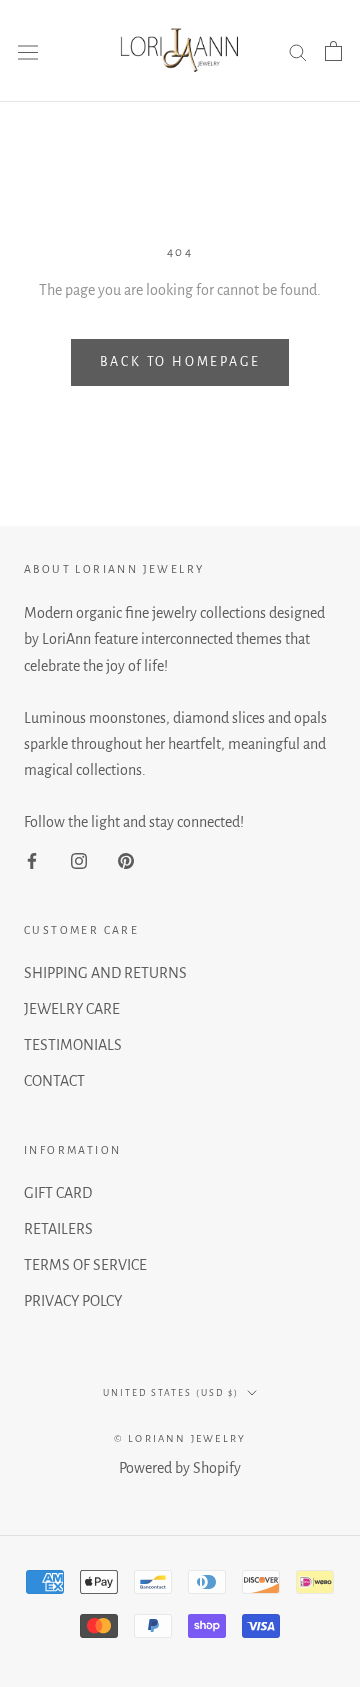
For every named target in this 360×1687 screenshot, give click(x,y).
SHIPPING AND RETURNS (105, 973)
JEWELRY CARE (72, 1009)
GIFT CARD (58, 1193)
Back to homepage (180, 362)
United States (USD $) (171, 1393)
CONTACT (54, 1081)
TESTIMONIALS (73, 1045)
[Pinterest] (126, 860)
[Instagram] (79, 860)
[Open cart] (333, 51)
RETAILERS (58, 1229)
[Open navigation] (28, 51)
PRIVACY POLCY (73, 1301)
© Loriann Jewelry (180, 1438)
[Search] (298, 51)
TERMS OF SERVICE (85, 1265)
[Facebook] (32, 860)
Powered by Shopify (180, 1468)
